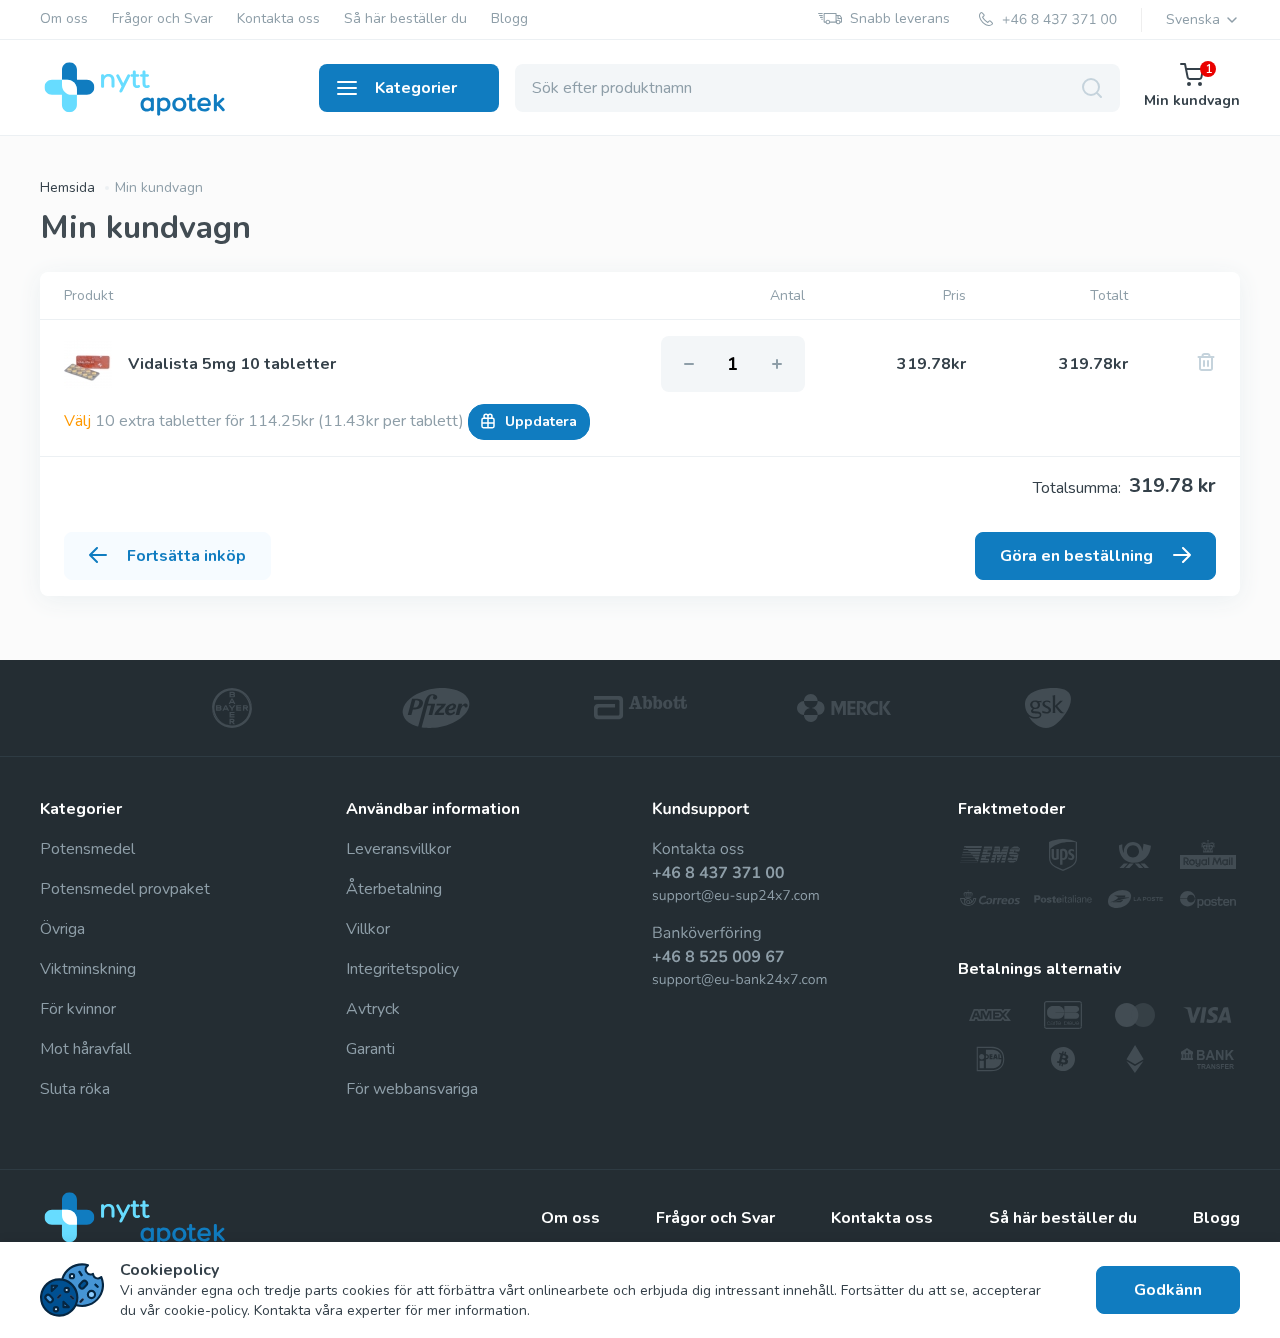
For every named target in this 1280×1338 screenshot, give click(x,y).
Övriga (62, 929)
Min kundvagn (1192, 86)
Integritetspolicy (402, 969)
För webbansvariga (412, 1089)
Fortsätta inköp (186, 556)
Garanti (370, 1049)
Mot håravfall (85, 1049)
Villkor (368, 929)
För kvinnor (78, 1009)
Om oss (64, 19)
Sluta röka (75, 1089)
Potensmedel (87, 849)
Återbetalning (394, 889)
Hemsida (67, 187)
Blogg (509, 19)
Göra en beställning (1076, 556)
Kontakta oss (278, 19)
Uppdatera (541, 421)
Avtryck (373, 1009)
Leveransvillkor (398, 849)
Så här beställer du (405, 19)
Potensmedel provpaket (125, 889)
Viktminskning (88, 969)
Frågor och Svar (162, 19)
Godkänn (1168, 1290)
